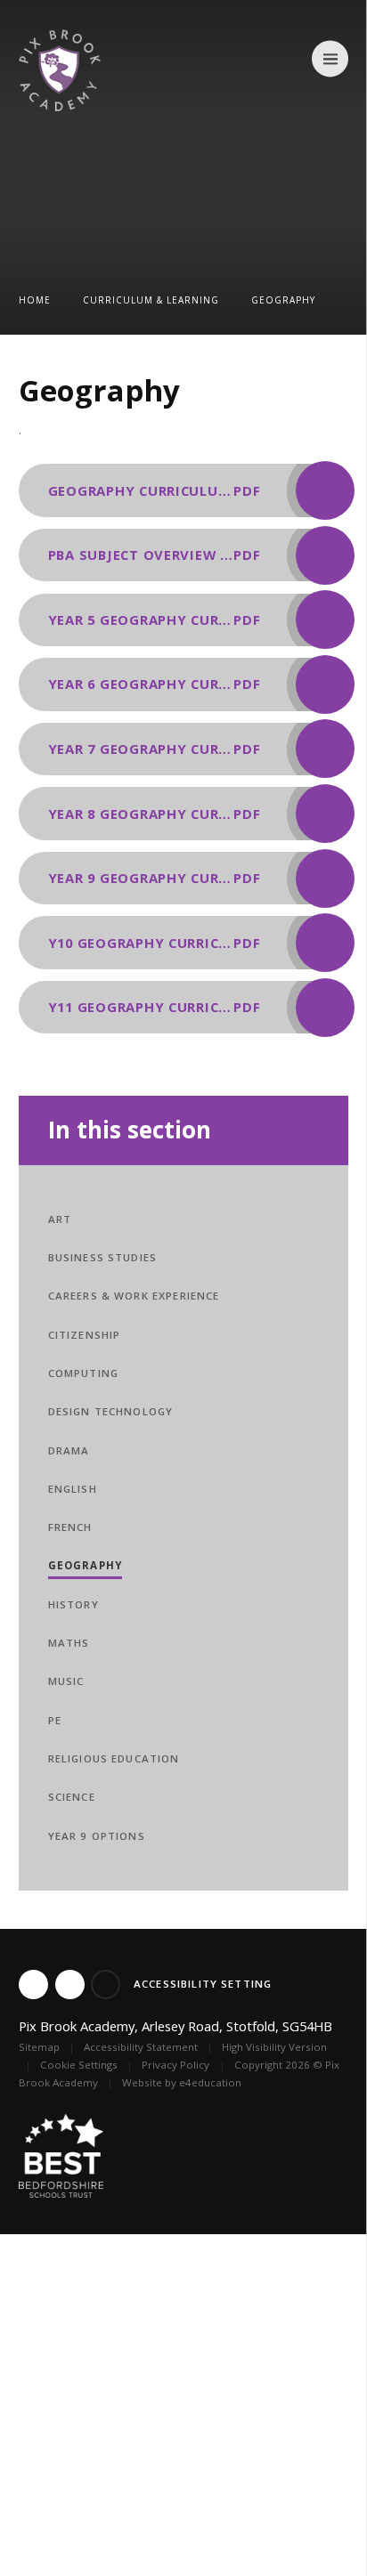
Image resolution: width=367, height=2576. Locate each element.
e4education (210, 2082)
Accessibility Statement (141, 2047)
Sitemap (39, 2047)
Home (35, 300)
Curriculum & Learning (151, 300)
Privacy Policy (175, 2065)
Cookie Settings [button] (79, 2065)
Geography (283, 300)
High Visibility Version (274, 2047)
